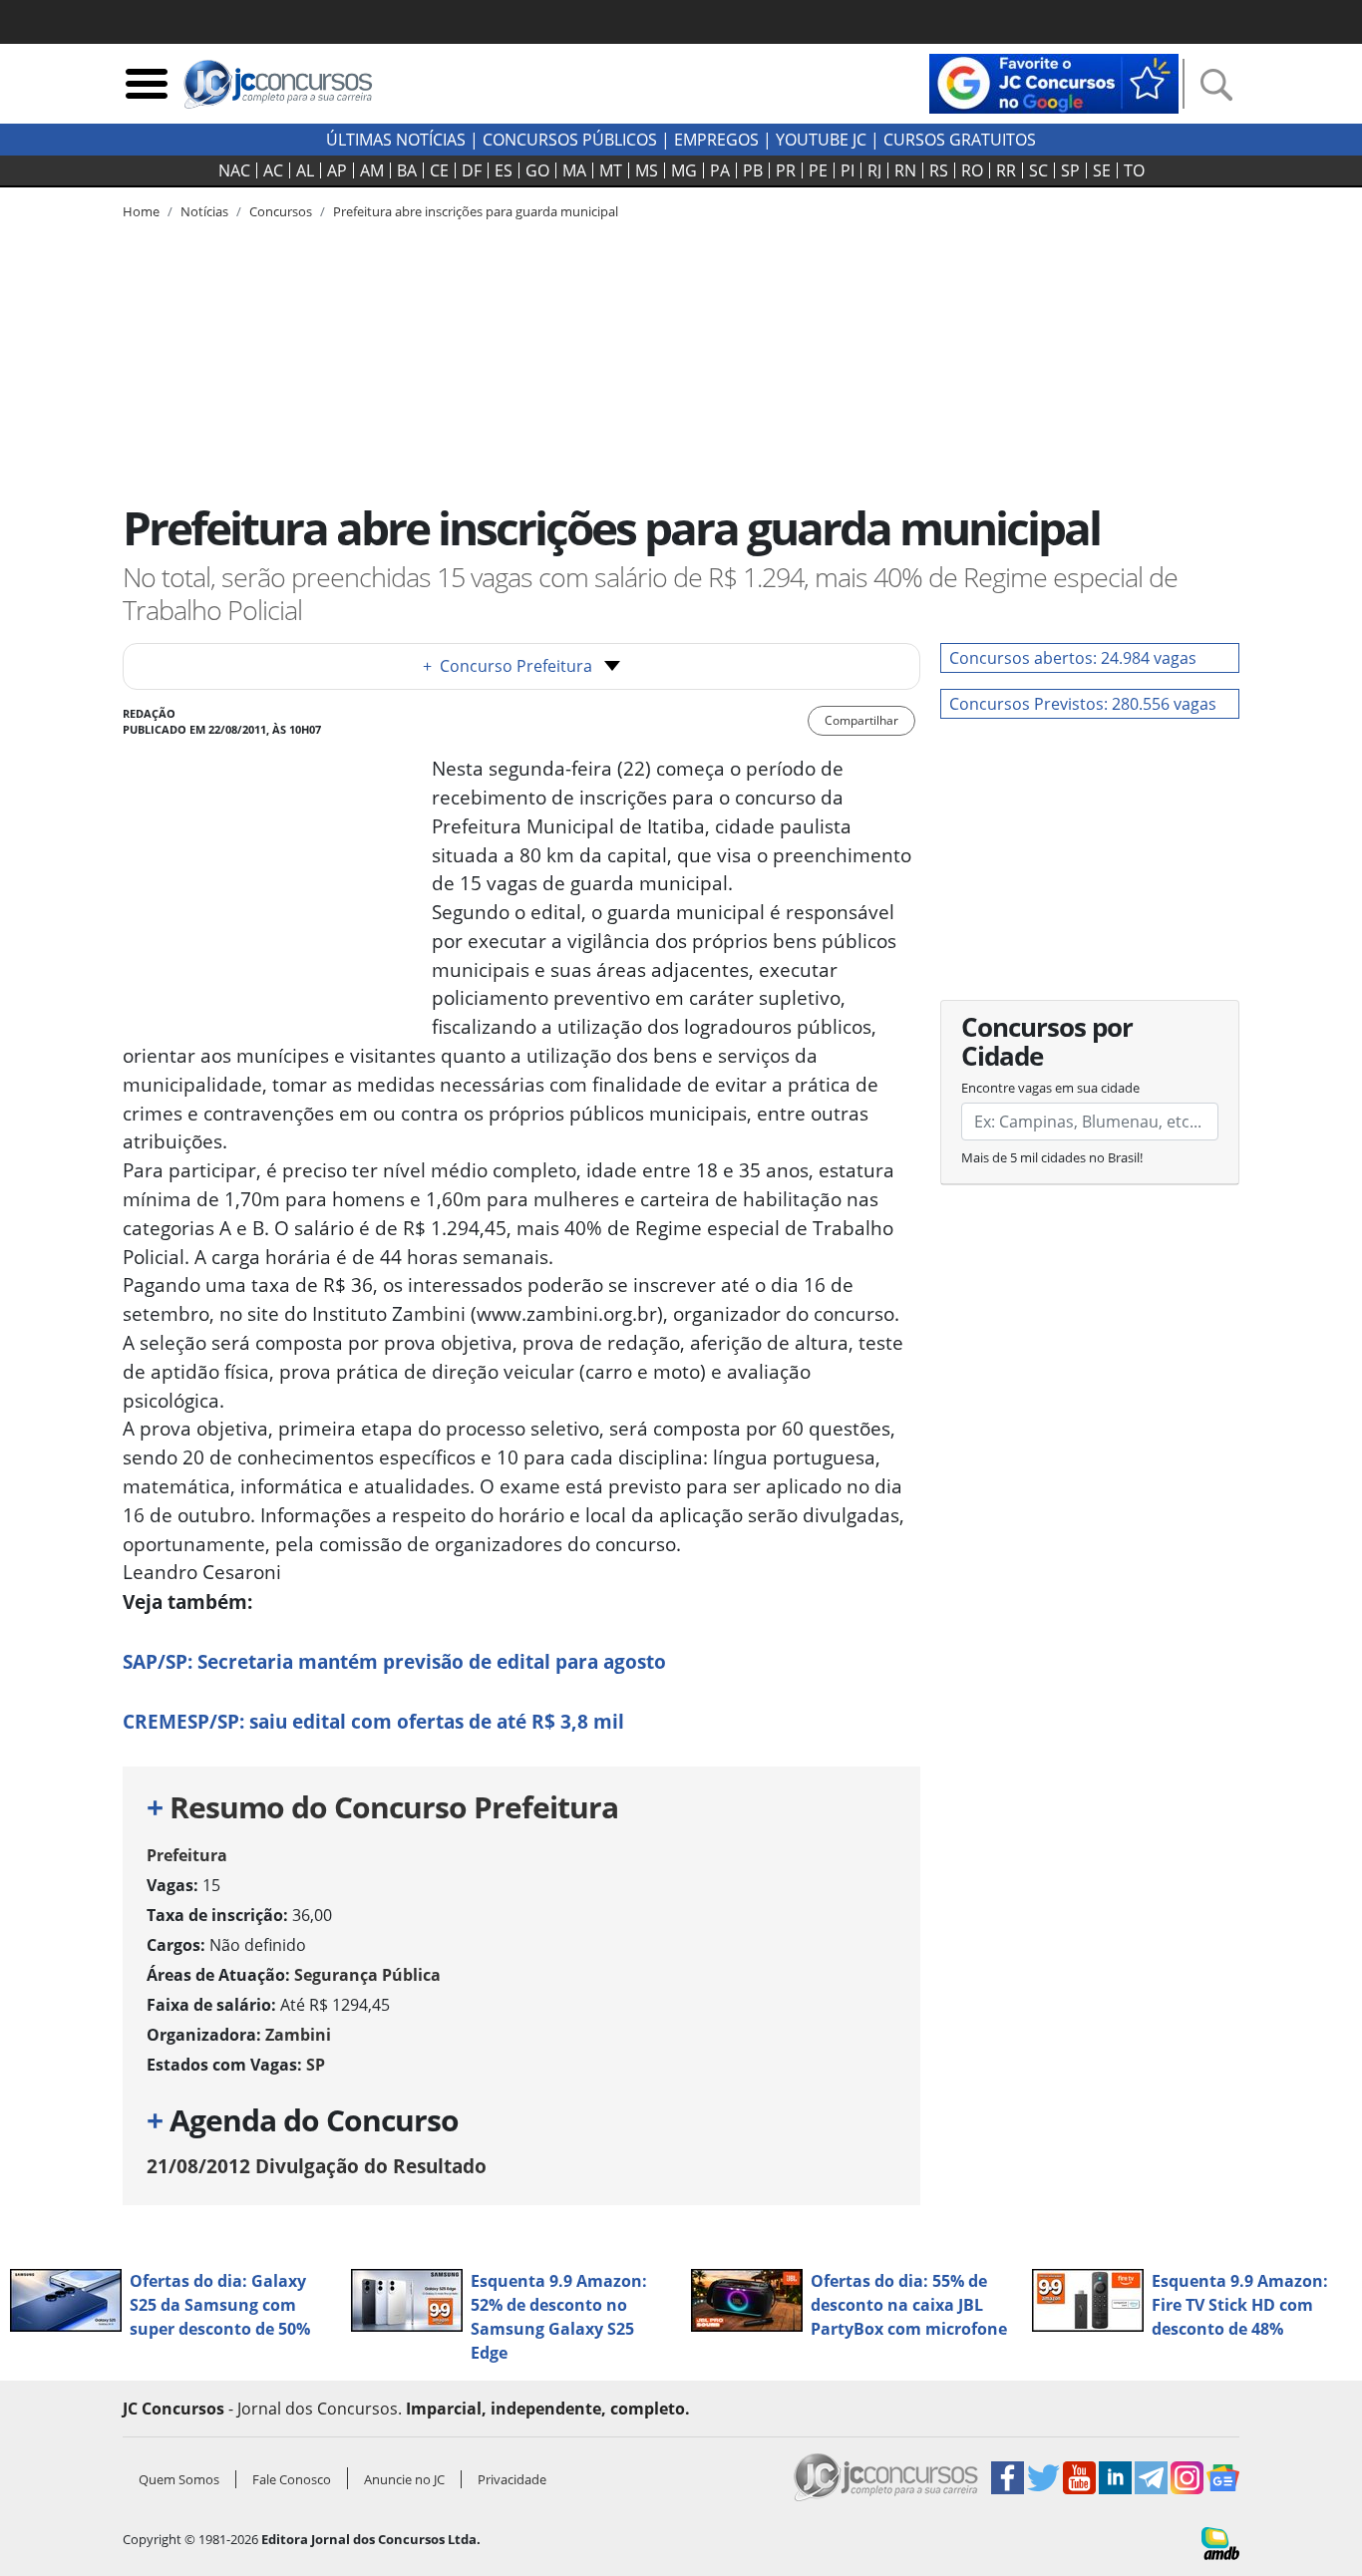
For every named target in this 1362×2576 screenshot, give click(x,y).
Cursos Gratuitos (960, 140)
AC (273, 170)
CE (439, 170)
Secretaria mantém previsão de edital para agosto (394, 1661)
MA (574, 170)
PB (753, 170)
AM (372, 170)
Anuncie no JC (404, 2479)
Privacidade (512, 2479)
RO (972, 170)
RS (939, 170)
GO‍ (537, 170)
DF (472, 170)
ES (504, 170)
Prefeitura (187, 1855)
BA (407, 170)
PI (848, 170)
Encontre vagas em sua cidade (1050, 1088)
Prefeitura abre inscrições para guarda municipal (476, 211)
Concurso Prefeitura (508, 666)
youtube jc (821, 140)
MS (647, 170)
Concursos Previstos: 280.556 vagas (1083, 704)
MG (684, 170)
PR (786, 170)
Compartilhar (861, 720)
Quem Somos (179, 2479)
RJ (874, 170)
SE (1102, 170)
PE (818, 170)
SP (1070, 170)
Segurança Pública (367, 1975)
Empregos (716, 140)
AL (305, 170)
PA (720, 170)
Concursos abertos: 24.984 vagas (1073, 658)
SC (1038, 170)
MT (611, 170)
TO (1134, 170)
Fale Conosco (292, 2479)
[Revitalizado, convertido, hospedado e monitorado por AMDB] (1220, 2542)
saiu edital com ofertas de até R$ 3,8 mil (373, 1721)
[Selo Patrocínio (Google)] (1054, 82)
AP (337, 170)
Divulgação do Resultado (317, 2166)
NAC (234, 170)
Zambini (298, 2035)
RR (1006, 170)
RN (905, 170)
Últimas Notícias (396, 140)
